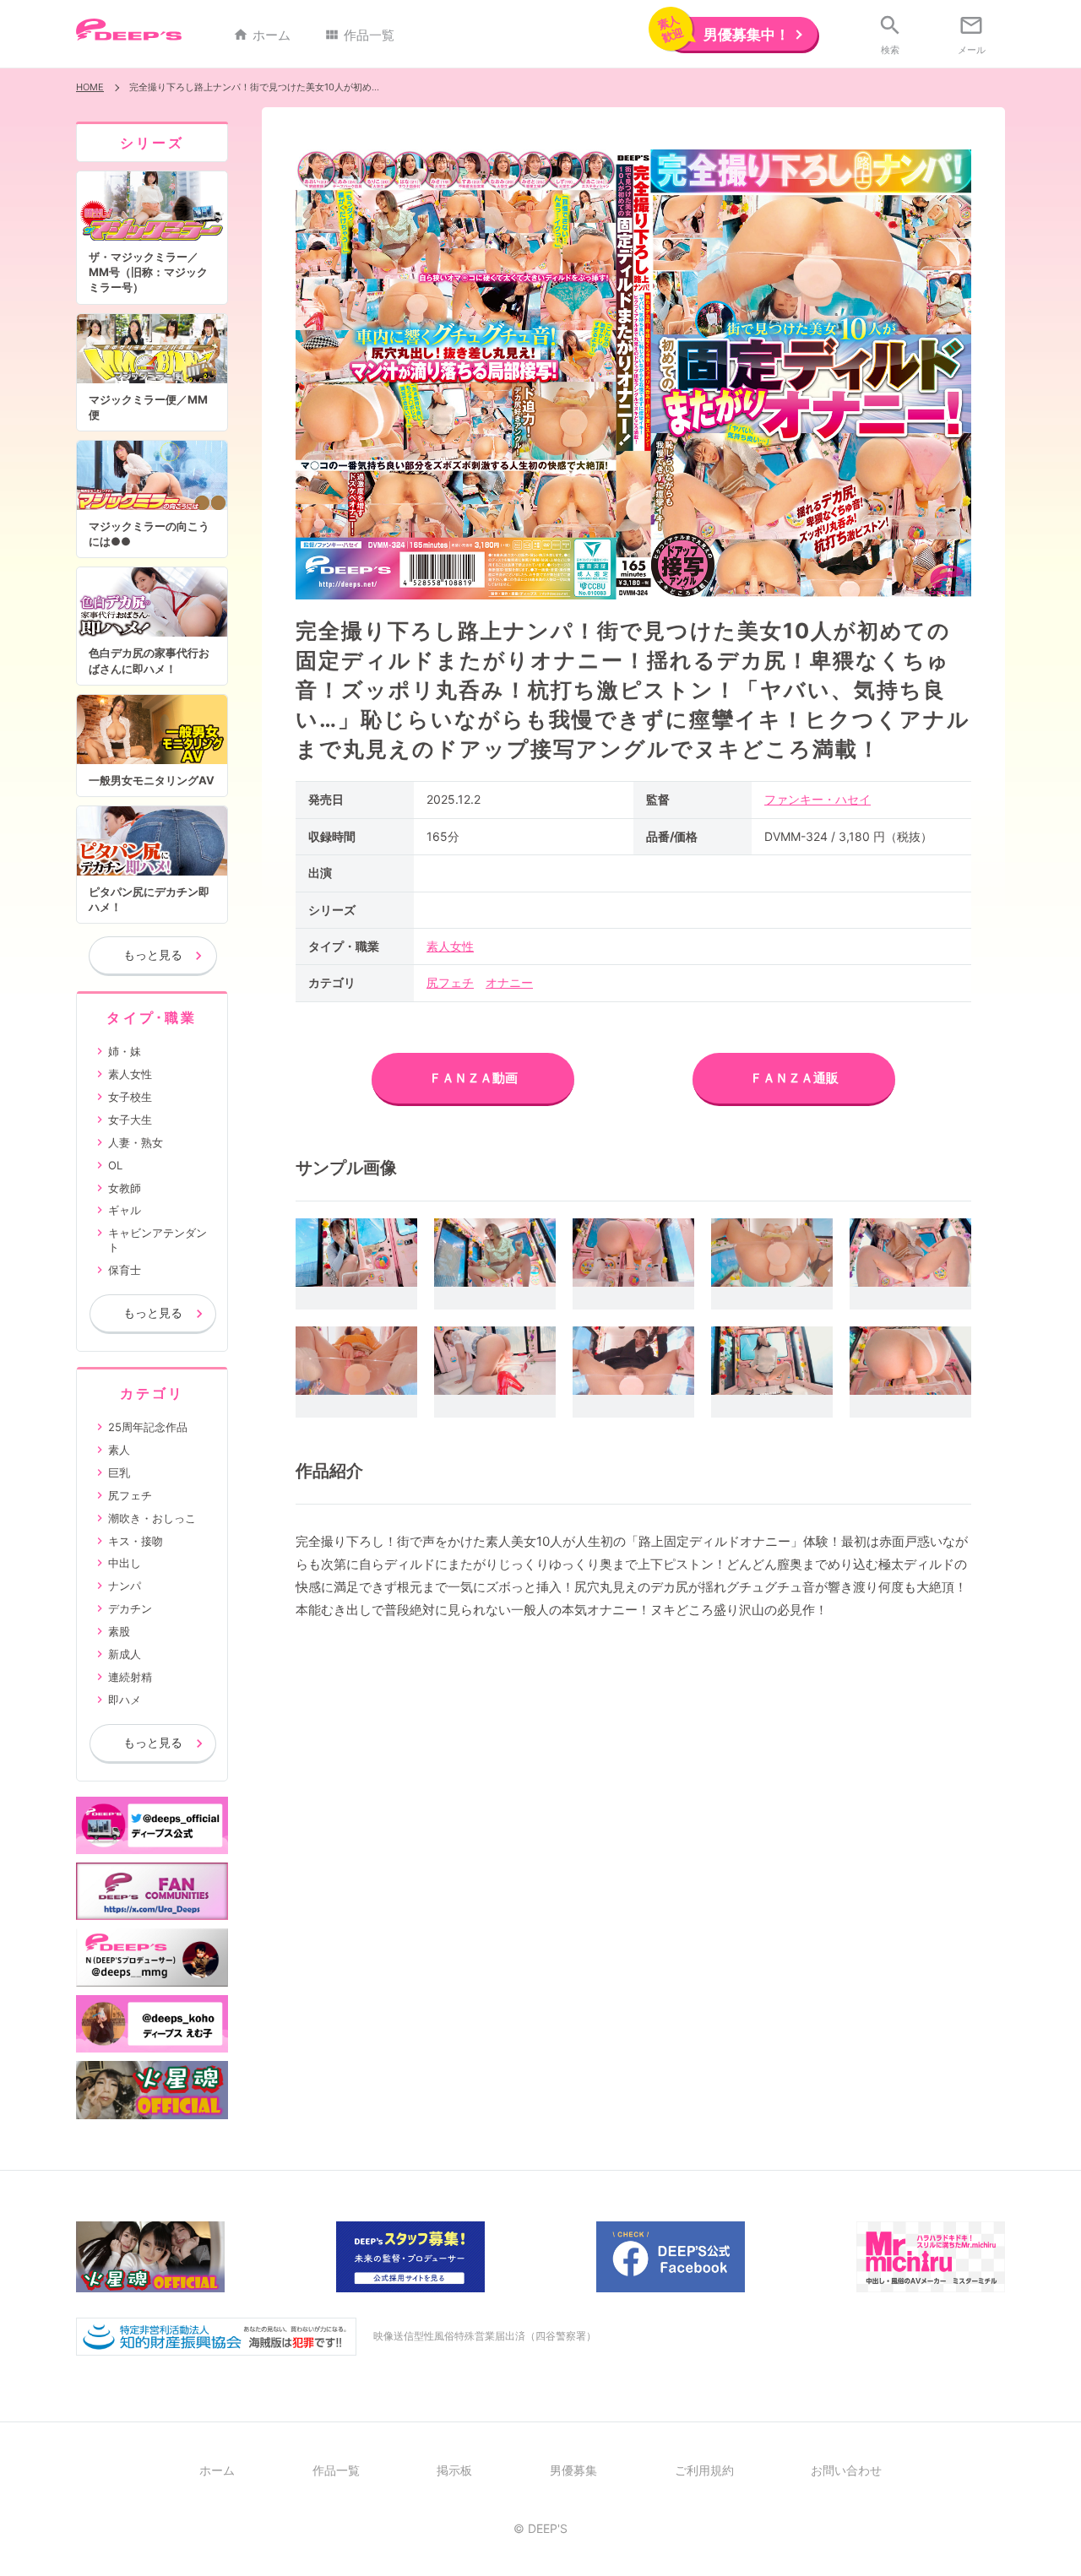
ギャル (125, 1210)
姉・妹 (125, 1051)
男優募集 (573, 2470)
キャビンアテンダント (158, 1240)
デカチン (130, 1608)
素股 (119, 1631)
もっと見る (153, 954)
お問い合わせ (846, 2470)
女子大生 (130, 1120)
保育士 (125, 1270)
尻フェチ (450, 982)
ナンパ (125, 1586)
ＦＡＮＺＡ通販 (794, 1078)
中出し (125, 1563)
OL (115, 1165)
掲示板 (454, 2470)
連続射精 (130, 1677)
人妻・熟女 (136, 1142)
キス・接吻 (136, 1541)
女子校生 (130, 1097)
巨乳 (119, 1472)
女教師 (125, 1188)
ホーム (262, 35)
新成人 (125, 1654)
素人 (119, 1450)
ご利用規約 (704, 2470)
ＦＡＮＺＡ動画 (473, 1078)
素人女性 (450, 946)
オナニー (509, 982)
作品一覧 (359, 35)
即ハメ (125, 1700)
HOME (90, 87)
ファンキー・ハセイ (818, 799)
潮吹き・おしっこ (152, 1518)
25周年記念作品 (148, 1427)
